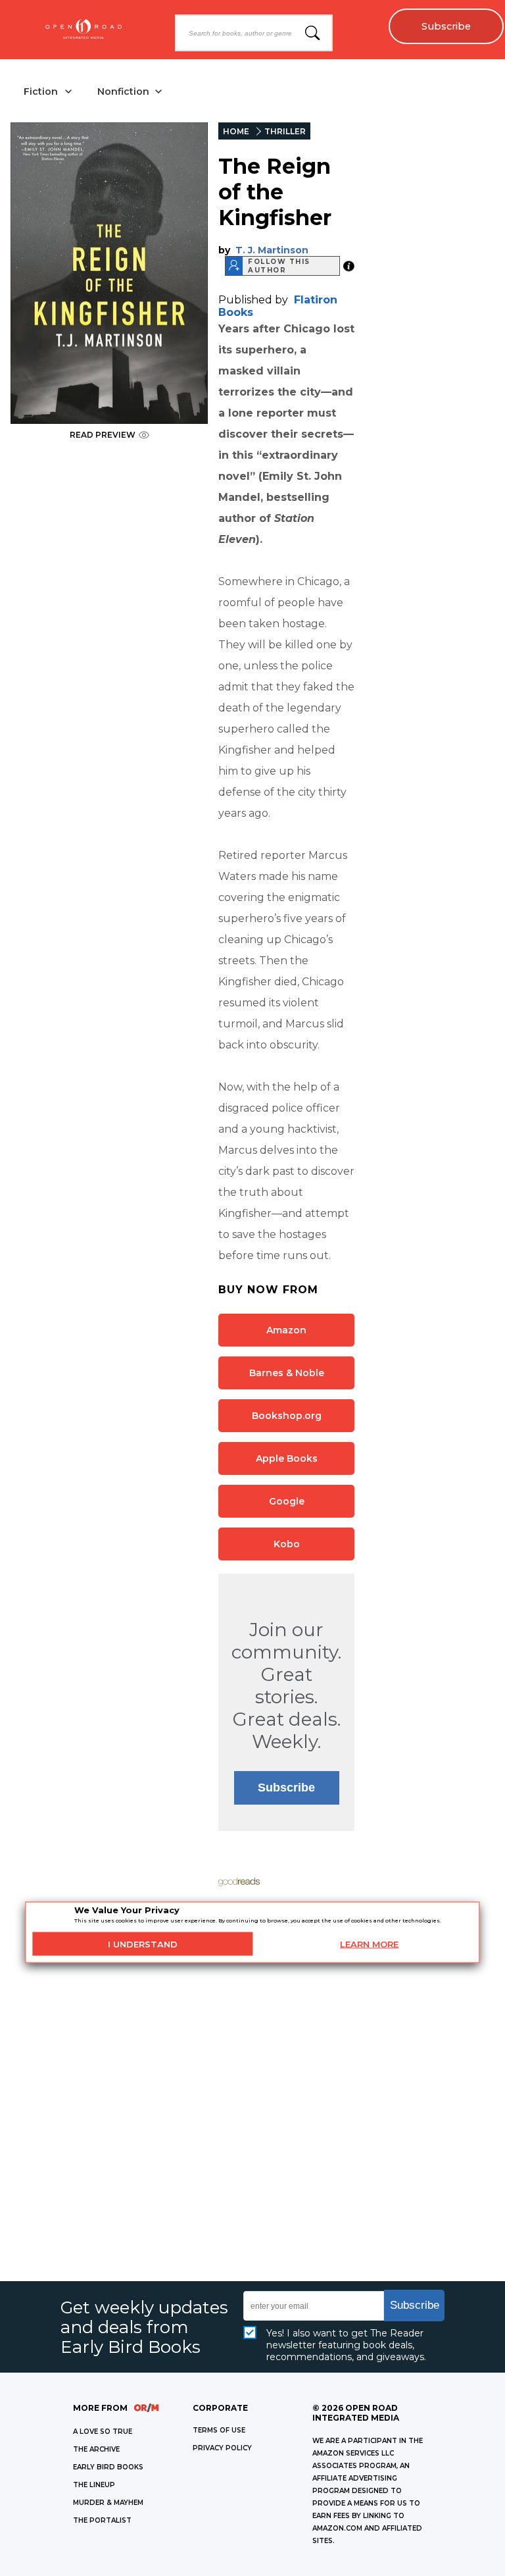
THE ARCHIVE (96, 2449)
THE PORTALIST (102, 2520)
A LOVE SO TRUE (103, 2432)
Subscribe (446, 26)
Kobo (287, 1544)
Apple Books (287, 1458)
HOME (236, 131)
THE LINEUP (94, 2485)
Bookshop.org (287, 1416)
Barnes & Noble (287, 1373)
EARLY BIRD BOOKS (108, 2467)
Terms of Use (219, 2430)
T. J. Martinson (272, 250)
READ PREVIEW (103, 435)
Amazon (286, 1330)
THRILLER (285, 131)
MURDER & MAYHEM (108, 2503)
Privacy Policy (222, 2448)
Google (287, 1501)
